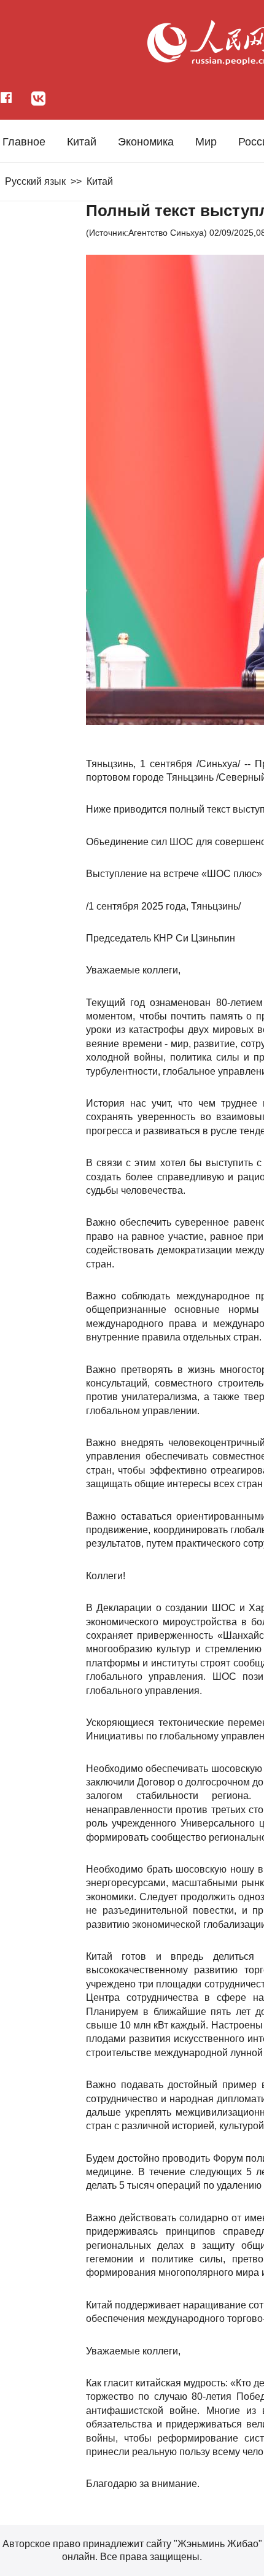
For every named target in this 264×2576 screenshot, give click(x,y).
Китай (82, 142)
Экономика (146, 142)
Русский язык (35, 181)
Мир (206, 142)
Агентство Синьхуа (166, 233)
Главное (24, 142)
